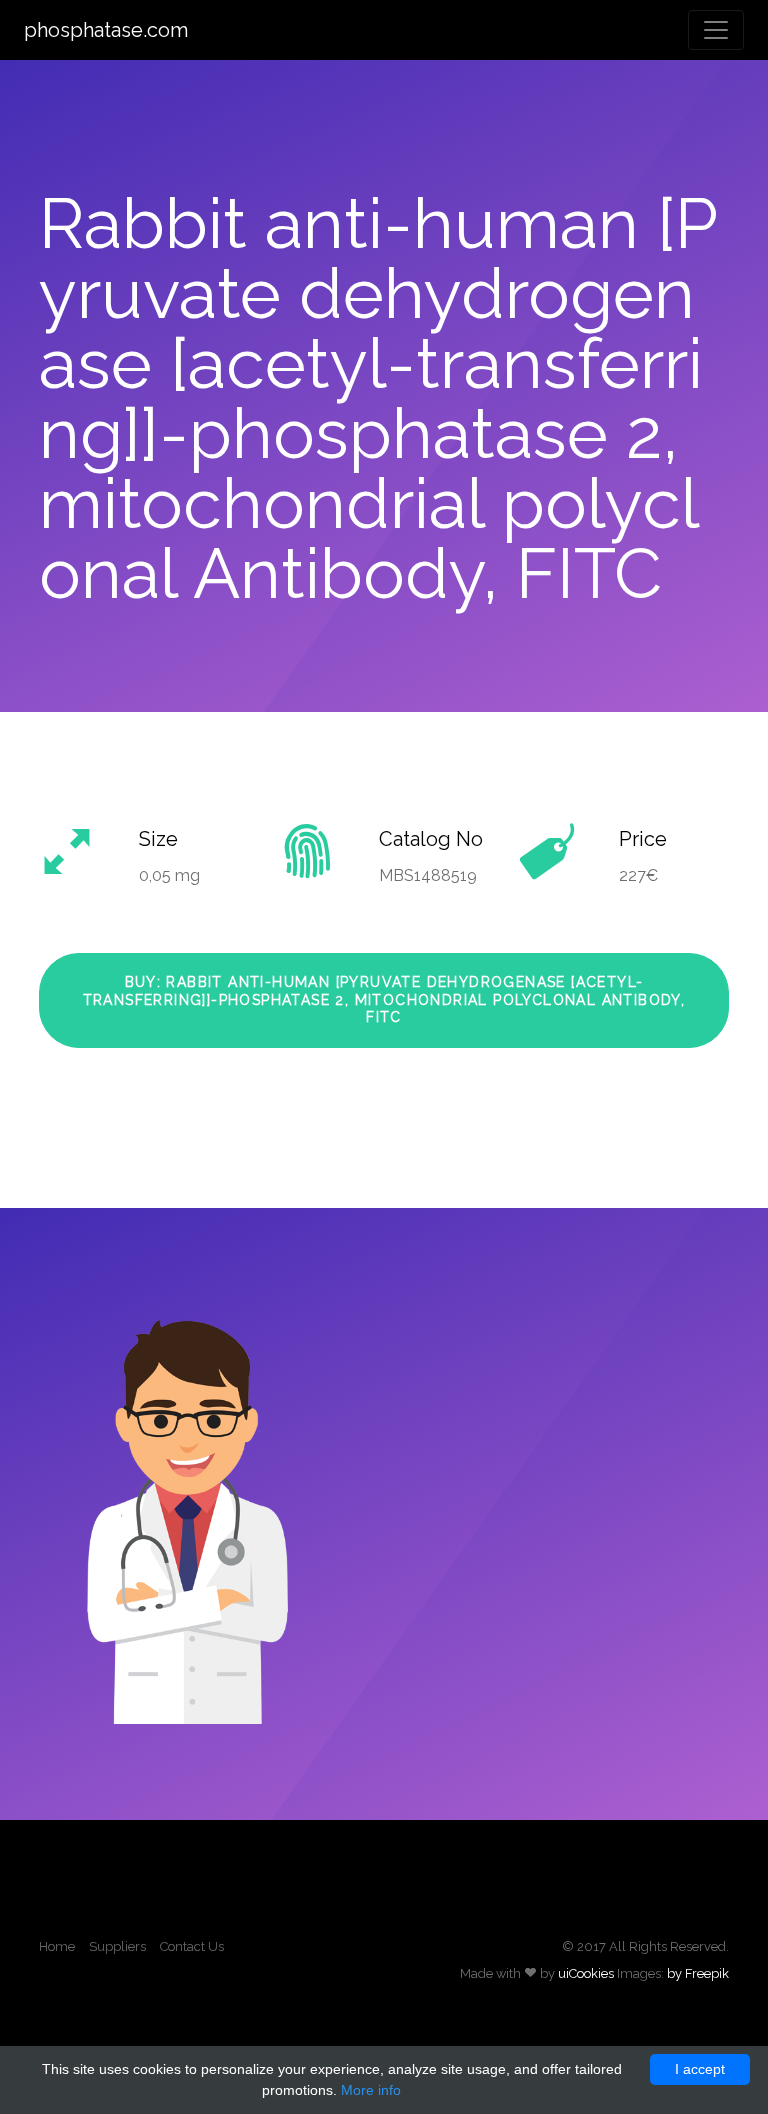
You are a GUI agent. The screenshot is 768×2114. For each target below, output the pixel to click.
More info (371, 2090)
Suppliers (117, 1946)
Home (57, 1946)
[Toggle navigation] (716, 30)
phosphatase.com (106, 30)
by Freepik (698, 1973)
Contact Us (192, 1946)
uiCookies (586, 1973)
